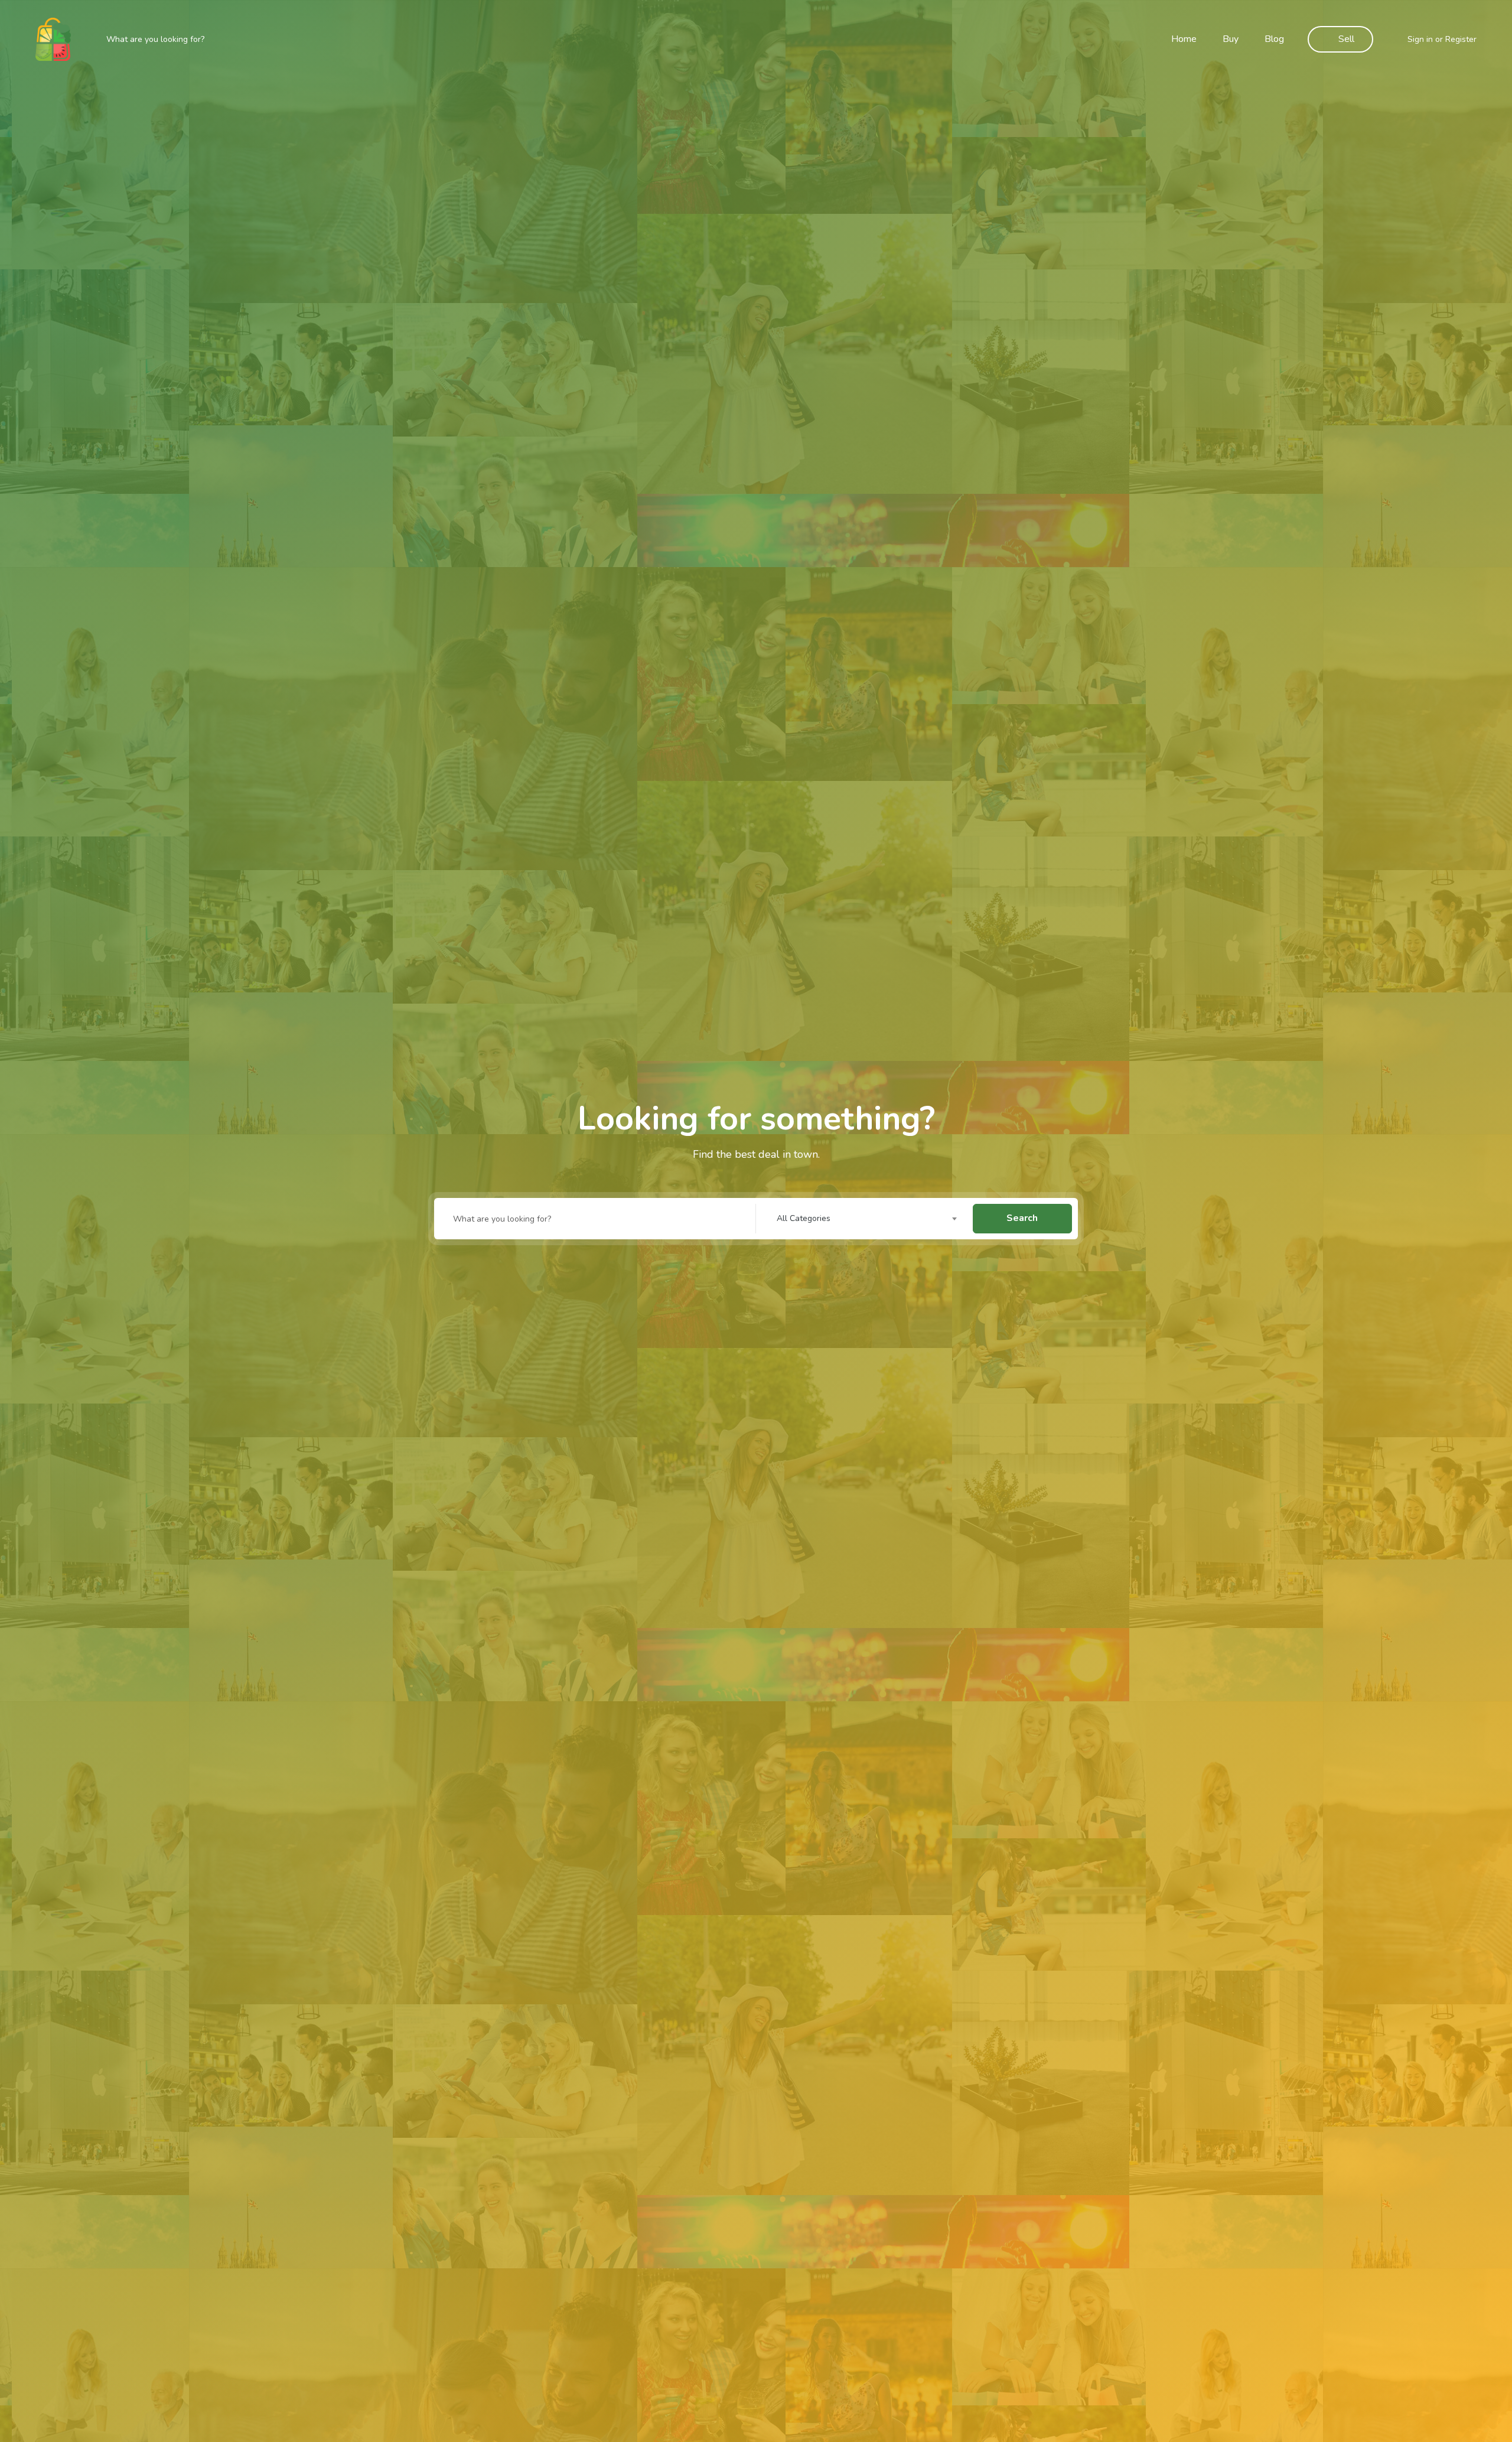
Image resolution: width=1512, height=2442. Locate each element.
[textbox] (870, 1219)
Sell (1346, 39)
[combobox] (870, 1219)
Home (1184, 39)
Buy (1231, 39)
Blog (1274, 39)
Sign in (1420, 39)
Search (1022, 1218)
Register (1461, 39)
